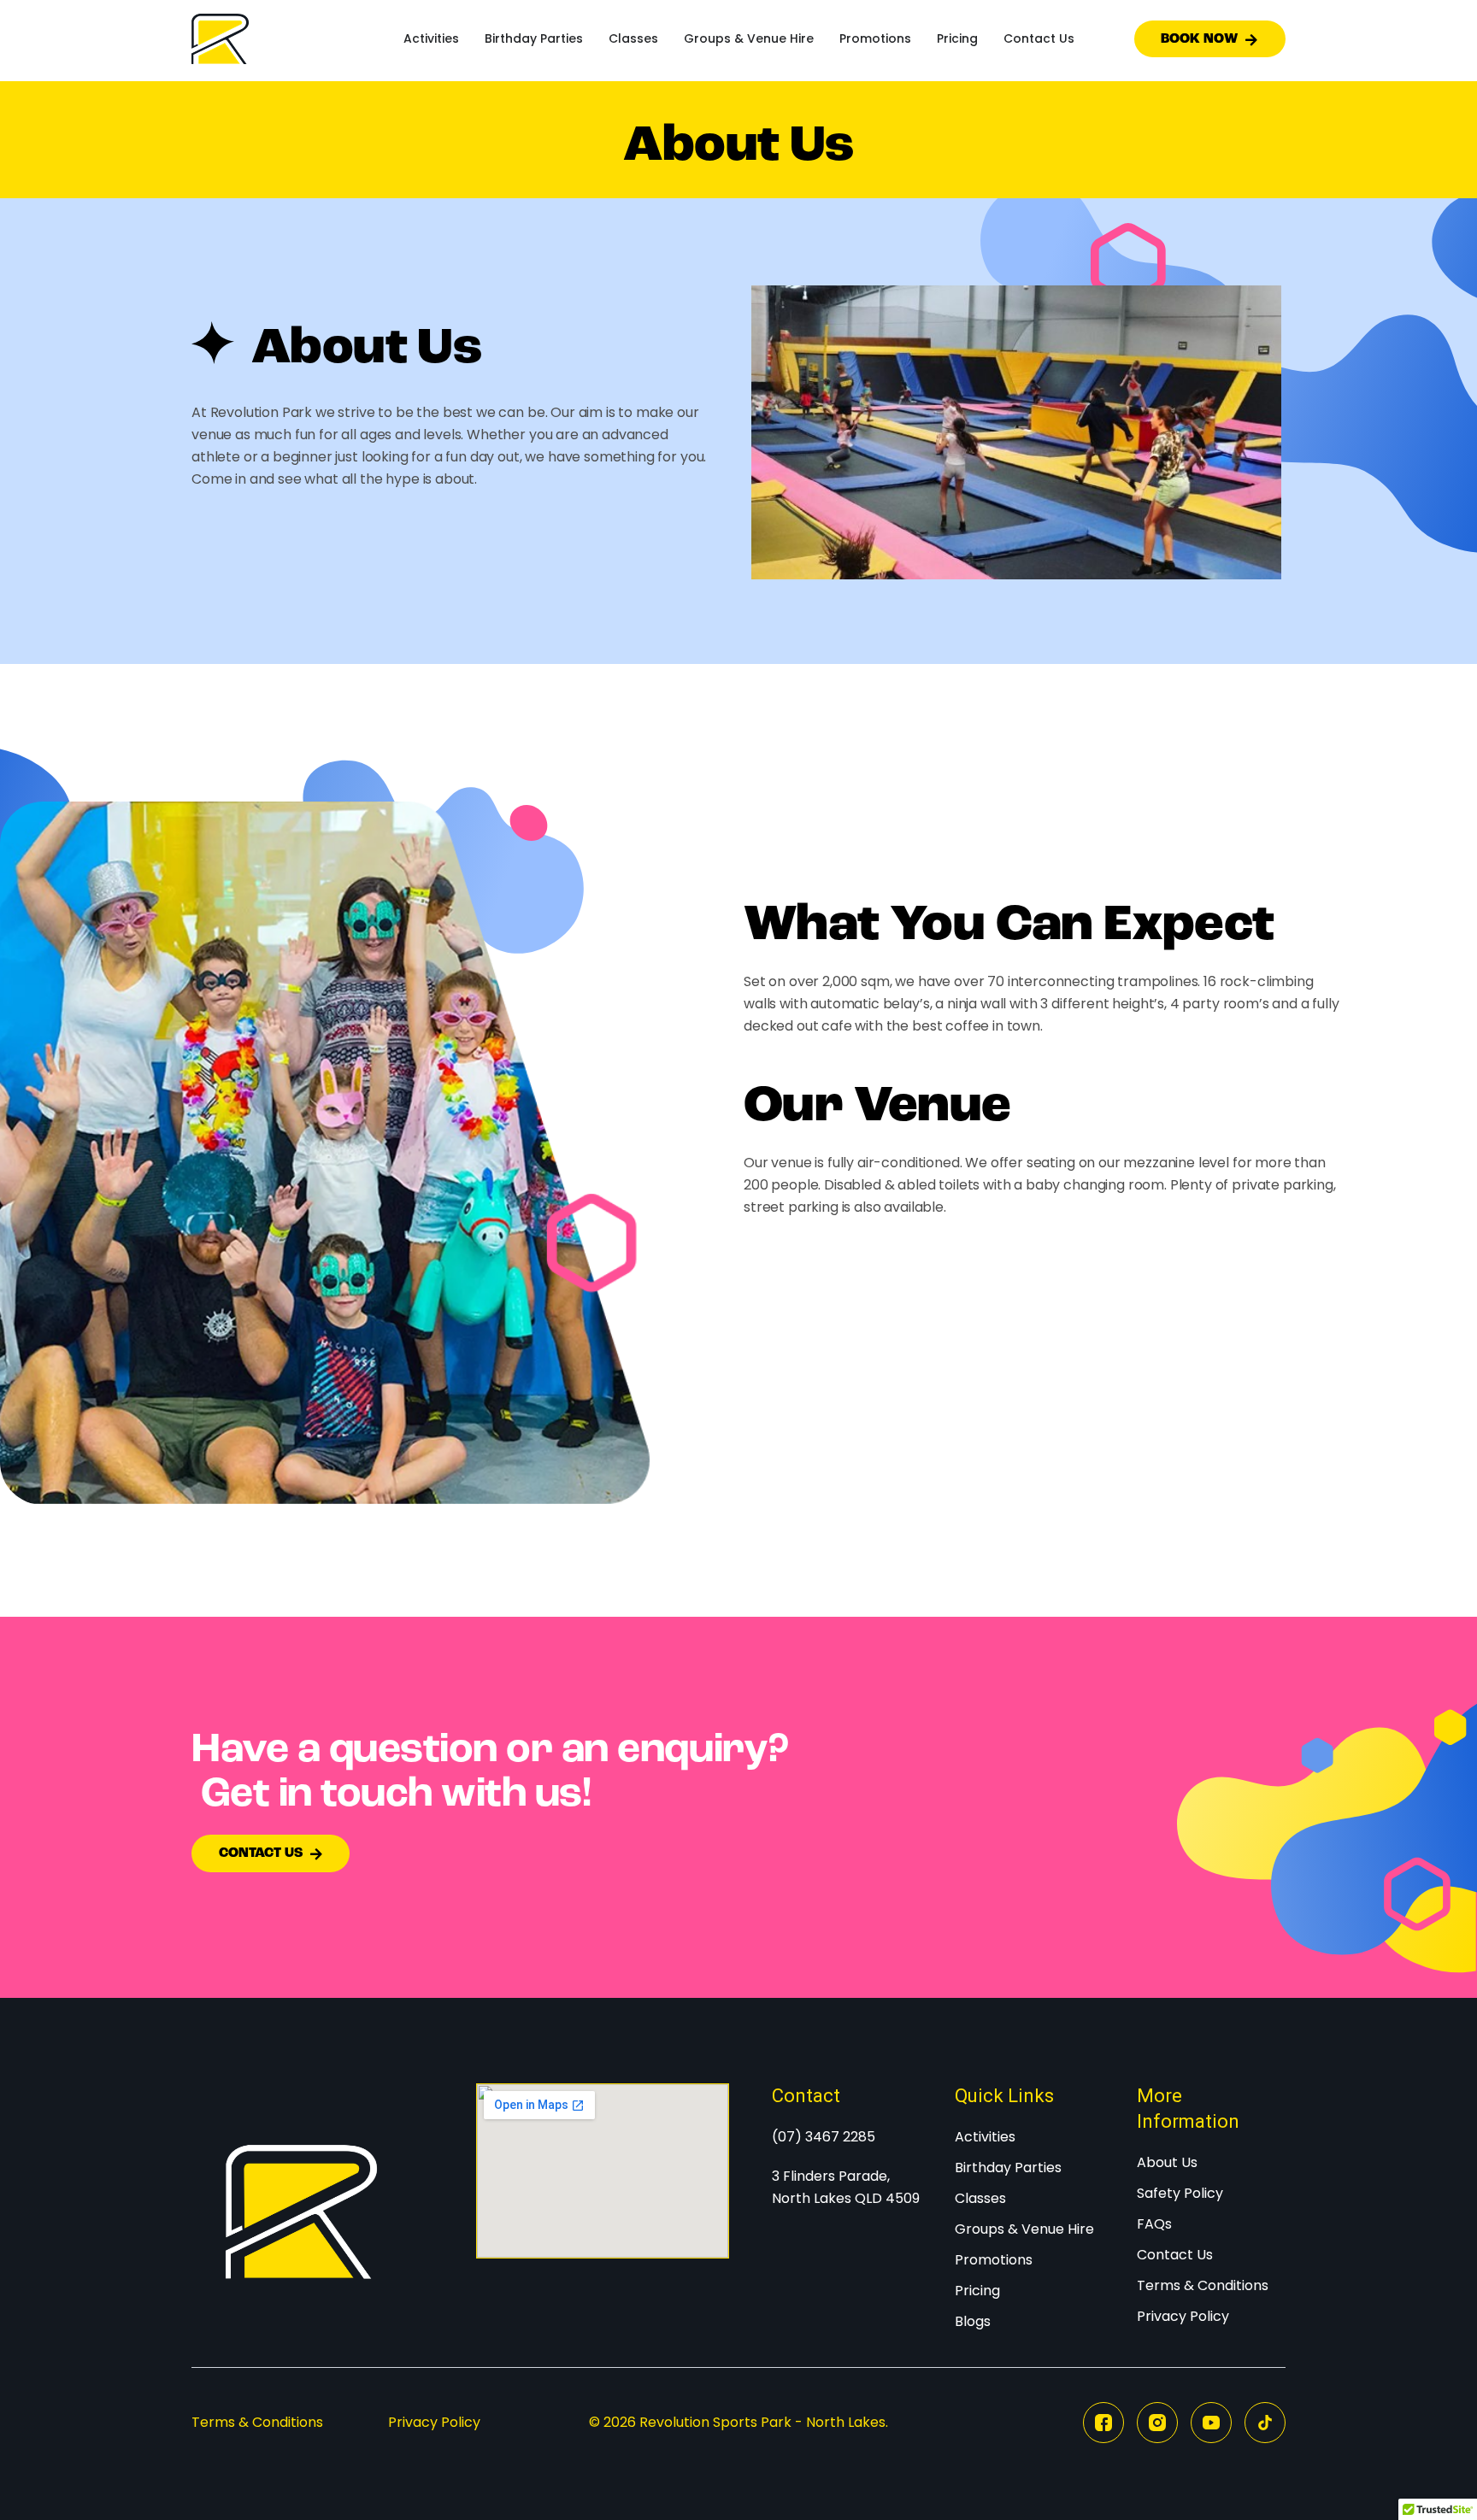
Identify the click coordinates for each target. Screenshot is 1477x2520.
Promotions (875, 38)
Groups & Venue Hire (749, 38)
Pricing (957, 38)
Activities (431, 38)
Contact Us (1039, 38)
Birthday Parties (534, 38)
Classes (633, 38)
